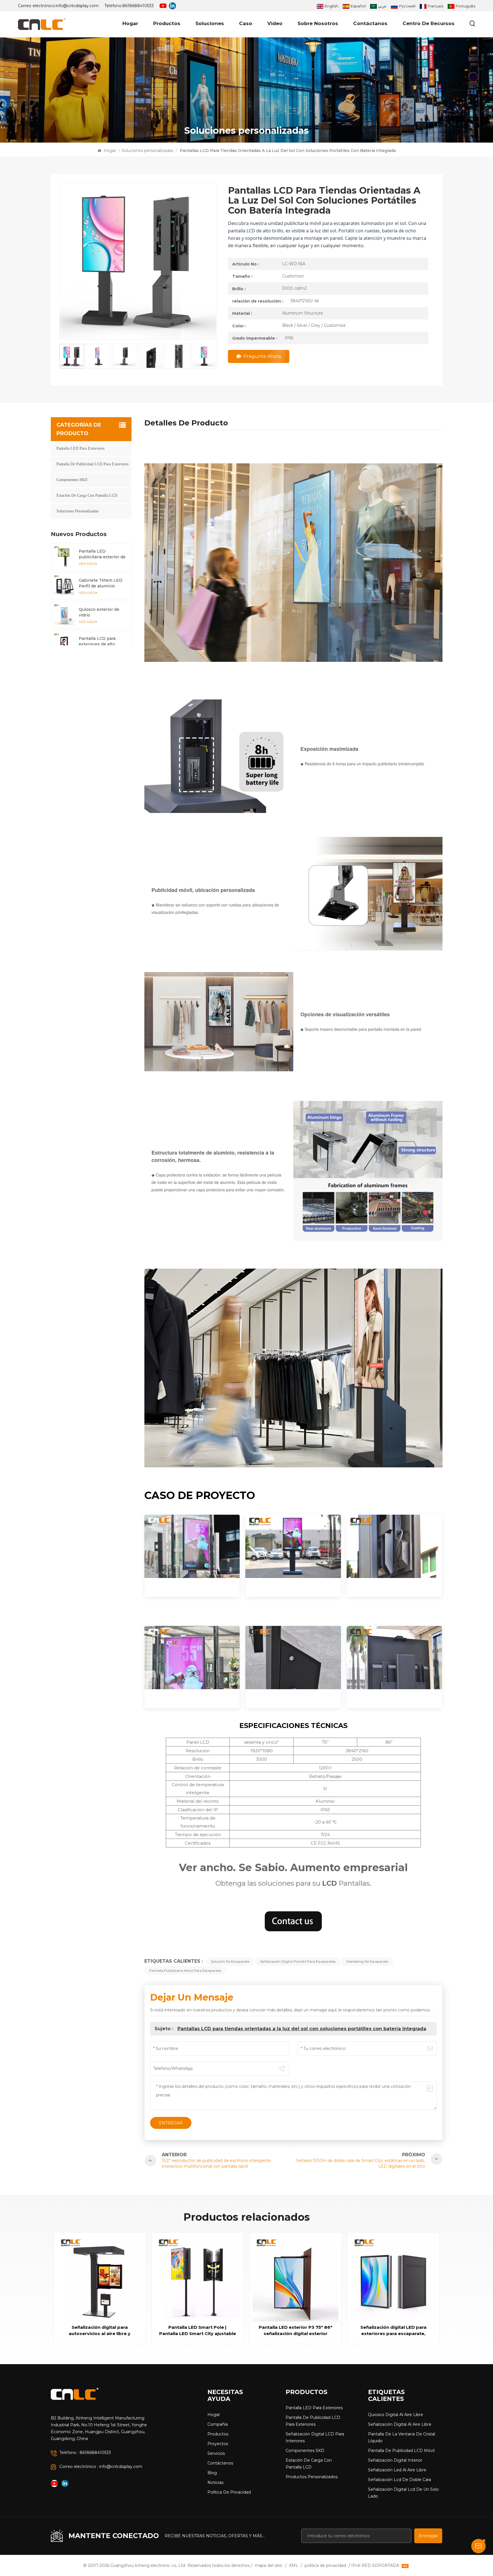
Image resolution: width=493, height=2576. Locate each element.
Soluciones (210, 23)
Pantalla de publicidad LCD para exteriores (92, 464)
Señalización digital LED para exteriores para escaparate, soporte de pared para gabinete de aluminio (393, 2331)
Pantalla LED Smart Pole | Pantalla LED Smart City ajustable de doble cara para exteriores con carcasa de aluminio (198, 2331)
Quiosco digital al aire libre (396, 2415)
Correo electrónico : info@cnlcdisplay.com (101, 2467)
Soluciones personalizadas (147, 151)
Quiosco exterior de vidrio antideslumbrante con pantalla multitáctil (102, 612)
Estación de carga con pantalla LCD (87, 495)
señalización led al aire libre (397, 2470)
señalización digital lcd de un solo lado (403, 2493)
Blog (212, 2473)
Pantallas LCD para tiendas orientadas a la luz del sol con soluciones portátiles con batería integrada (302, 2029)
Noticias (215, 2482)
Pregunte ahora (262, 356)
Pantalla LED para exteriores (80, 448)
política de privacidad (229, 2492)
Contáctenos (220, 2463)
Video (275, 23)
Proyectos (218, 2444)
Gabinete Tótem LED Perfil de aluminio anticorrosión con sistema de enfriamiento (101, 583)
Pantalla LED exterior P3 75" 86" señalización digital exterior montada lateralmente (296, 2331)
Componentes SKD (72, 480)
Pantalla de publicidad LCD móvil (401, 2451)
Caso (246, 23)
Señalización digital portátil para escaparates (298, 1961)
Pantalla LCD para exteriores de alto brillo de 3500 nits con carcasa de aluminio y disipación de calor (102, 641)
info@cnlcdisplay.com (77, 6)
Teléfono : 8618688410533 (85, 2453)
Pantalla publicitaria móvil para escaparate (185, 1970)
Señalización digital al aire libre (400, 2424)
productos (167, 23)
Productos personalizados (312, 2477)
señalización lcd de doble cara (400, 2480)
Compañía (218, 2424)
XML (294, 2565)
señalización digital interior (395, 2460)
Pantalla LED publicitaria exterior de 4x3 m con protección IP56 (102, 554)
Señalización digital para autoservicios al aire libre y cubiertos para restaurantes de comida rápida (100, 2331)
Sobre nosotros (318, 23)
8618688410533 (138, 6)
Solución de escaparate (230, 1961)
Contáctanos (370, 23)
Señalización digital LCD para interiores (315, 2437)
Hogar (130, 23)
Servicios (216, 2453)
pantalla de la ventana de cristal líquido (402, 2437)
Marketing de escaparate (367, 1961)
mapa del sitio (269, 2565)
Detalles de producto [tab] (186, 424)
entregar (428, 2536)
